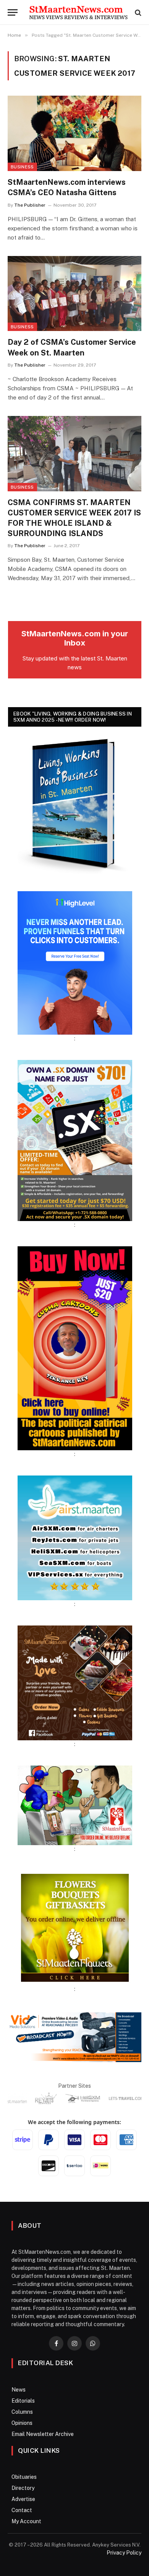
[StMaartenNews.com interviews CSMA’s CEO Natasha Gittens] (74, 133)
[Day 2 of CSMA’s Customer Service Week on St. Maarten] (74, 294)
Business (22, 167)
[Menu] (13, 12)
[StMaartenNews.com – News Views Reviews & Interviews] (78, 12)
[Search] (137, 12)
